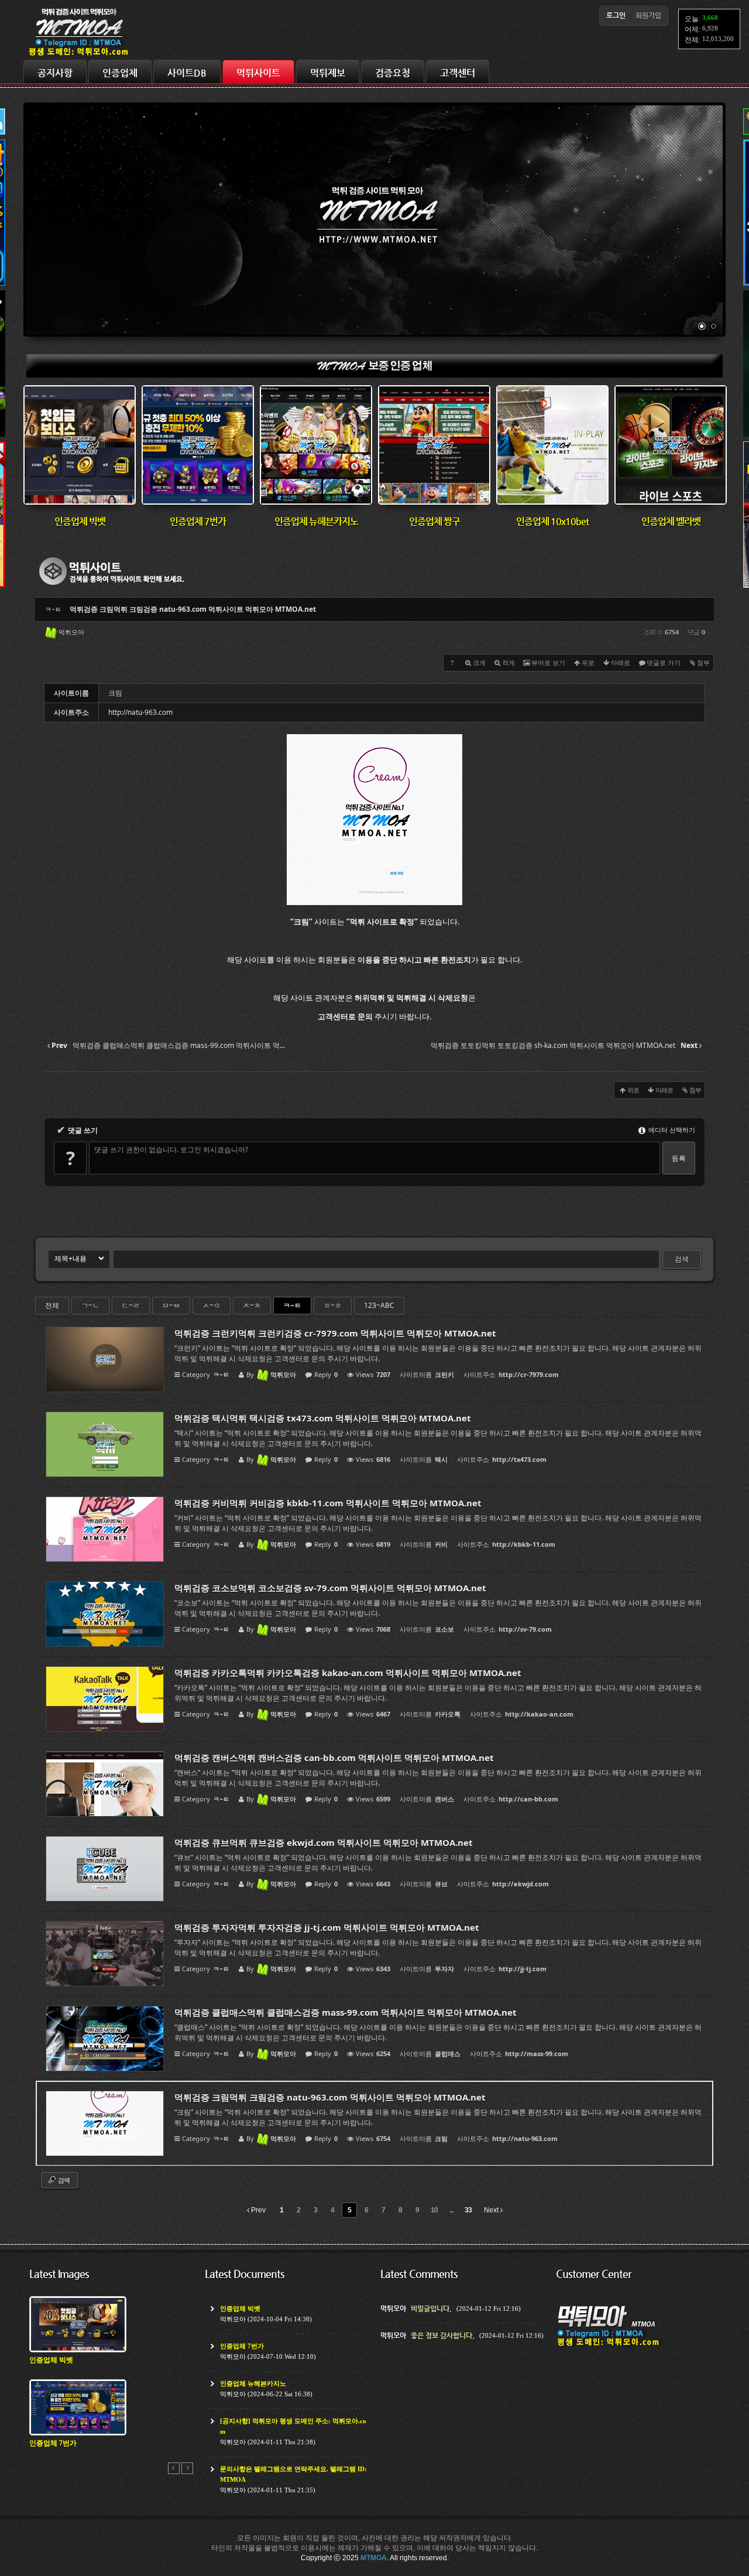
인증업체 (120, 73)
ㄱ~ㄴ (90, 1305)
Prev (257, 2210)
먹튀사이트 (258, 73)
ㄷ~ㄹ (131, 1305)
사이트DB (187, 73)
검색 (682, 1259)
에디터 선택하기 (671, 1130)
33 (468, 2210)
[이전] (174, 2468)
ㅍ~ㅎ (333, 1305)
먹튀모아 (71, 632)
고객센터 (458, 73)
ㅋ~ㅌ (292, 1305)
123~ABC (379, 1305)
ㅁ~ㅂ (171, 1305)
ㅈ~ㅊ (252, 1305)
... (451, 2210)
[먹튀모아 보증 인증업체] (374, 375)
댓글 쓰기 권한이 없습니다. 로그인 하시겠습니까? (171, 1150)
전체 (52, 1305)
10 (434, 2210)
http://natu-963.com (140, 712)
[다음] (187, 2468)
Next (492, 2210)
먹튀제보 (328, 73)
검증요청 (393, 73)
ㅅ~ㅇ (212, 1305)
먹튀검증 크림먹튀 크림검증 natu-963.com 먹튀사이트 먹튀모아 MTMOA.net (193, 609)
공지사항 (55, 73)
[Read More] (374, 1359)
